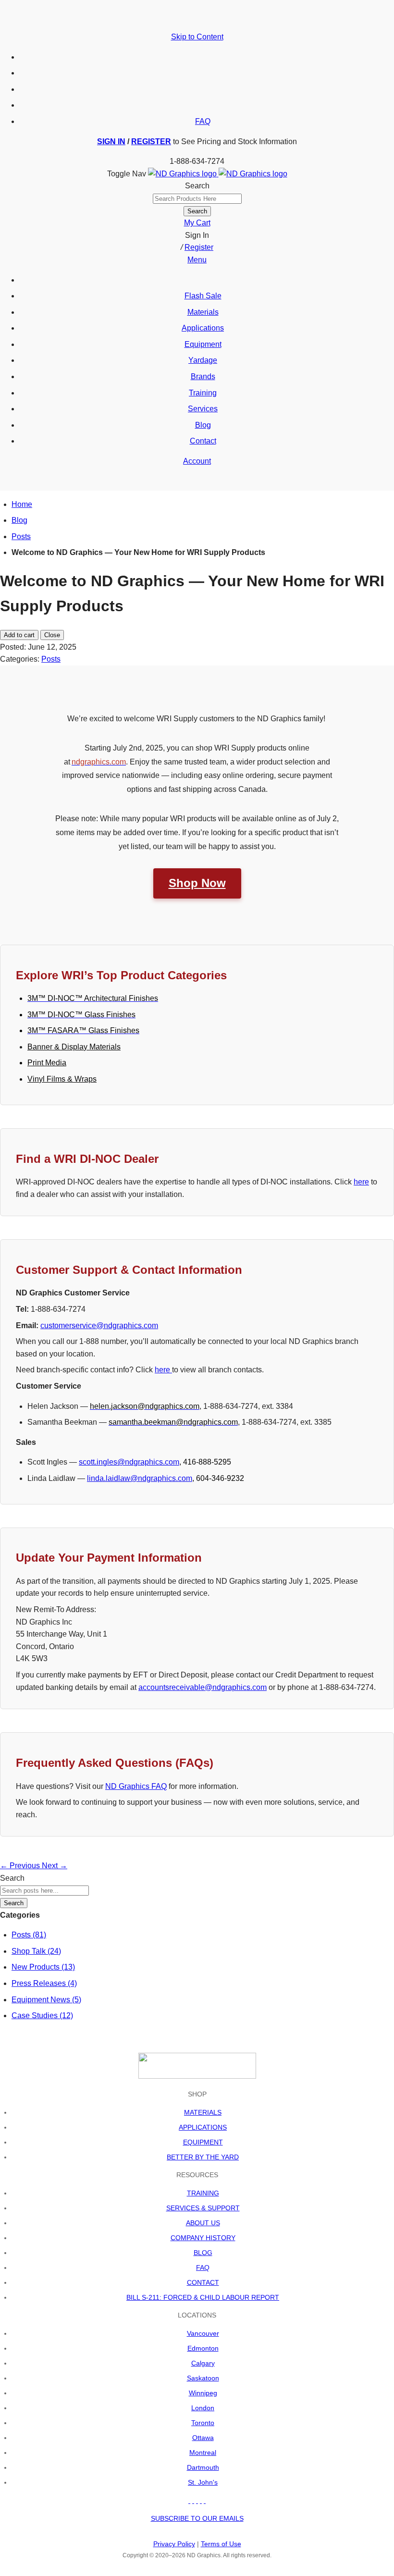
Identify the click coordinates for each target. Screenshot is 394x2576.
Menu (197, 260)
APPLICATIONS (203, 2127)
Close (52, 635)
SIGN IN (111, 142)
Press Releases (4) (44, 1983)
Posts (21, 536)
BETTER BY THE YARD (203, 2157)
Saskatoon (203, 2378)
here (361, 1182)
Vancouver (203, 2333)
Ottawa (203, 2438)
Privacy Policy (174, 2544)
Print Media (47, 1063)
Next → (55, 1866)
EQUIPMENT (203, 2142)
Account (197, 461)
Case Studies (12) (42, 2015)
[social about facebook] (189, 2501)
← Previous (21, 1866)
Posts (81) (29, 1935)
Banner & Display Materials (74, 1047)
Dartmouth (203, 2467)
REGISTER (151, 142)
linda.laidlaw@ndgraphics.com (140, 1478)
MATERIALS (203, 2112)
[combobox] (197, 199)
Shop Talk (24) (36, 1951)
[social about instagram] (205, 2501)
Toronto (203, 2423)
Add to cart (19, 635)
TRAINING (203, 2193)
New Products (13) (43, 1967)
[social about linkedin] (201, 2501)
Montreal (203, 2453)
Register (199, 247)
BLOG (203, 2253)
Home (22, 504)
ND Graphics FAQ (136, 1786)
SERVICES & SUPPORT (203, 2208)
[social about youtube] (197, 2501)
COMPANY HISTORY (203, 2238)
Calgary (203, 2363)
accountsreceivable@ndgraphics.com (203, 1687)
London (203, 2408)
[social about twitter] (193, 2501)
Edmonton (203, 2348)
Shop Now (197, 883)
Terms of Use (221, 2544)
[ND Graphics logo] (218, 174)
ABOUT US (203, 2223)
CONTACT (203, 2282)
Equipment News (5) (46, 2000)
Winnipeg (203, 2393)
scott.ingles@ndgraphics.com (129, 1462)
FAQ (203, 121)
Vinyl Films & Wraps (62, 1079)
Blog (19, 520)
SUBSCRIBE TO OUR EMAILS (197, 2518)
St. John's (203, 2482)
